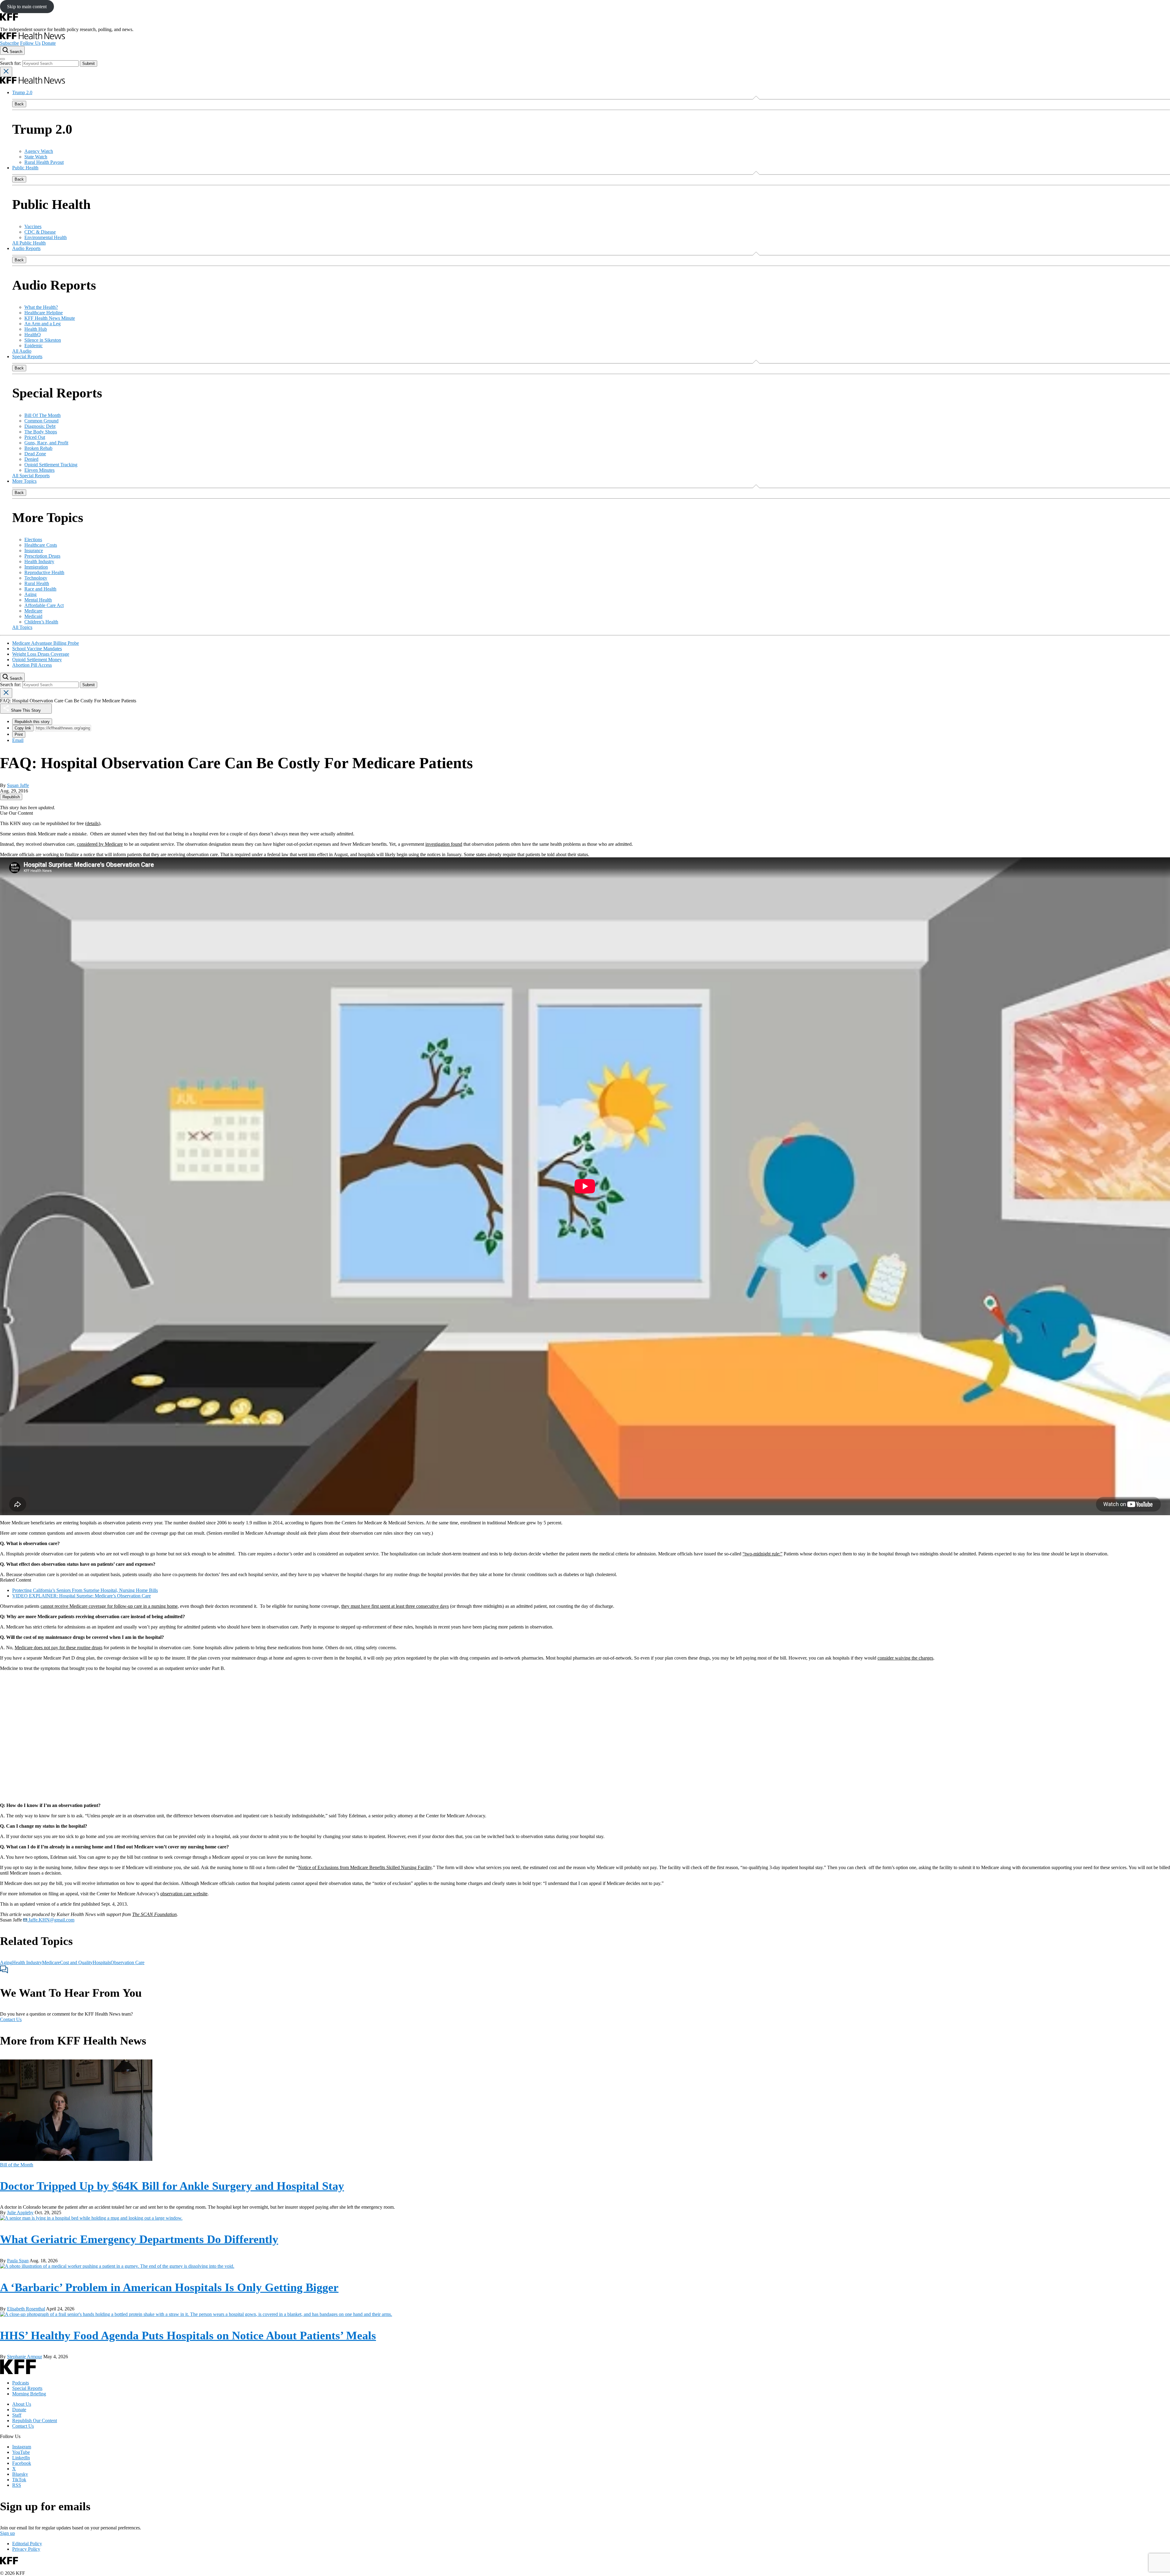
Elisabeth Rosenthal (26, 2309)
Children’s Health (41, 622)
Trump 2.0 (22, 92)
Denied (31, 459)
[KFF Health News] (32, 38)
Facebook (22, 2463)
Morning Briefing (29, 2394)
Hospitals (102, 1962)
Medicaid (33, 616)
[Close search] (6, 72)
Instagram (22, 2447)
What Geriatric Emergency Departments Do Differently (139, 2239)
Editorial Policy (27, 2544)
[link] (11, 797)
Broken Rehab (38, 448)
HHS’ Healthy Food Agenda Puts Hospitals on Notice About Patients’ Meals (188, 2335)
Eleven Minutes (39, 470)
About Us (22, 2404)
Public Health (25, 168)
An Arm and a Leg (43, 324)
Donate (49, 43)
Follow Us (30, 43)
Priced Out (35, 437)
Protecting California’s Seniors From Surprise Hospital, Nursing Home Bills (85, 1590)
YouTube (21, 2452)
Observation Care (128, 1962)
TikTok (19, 2480)
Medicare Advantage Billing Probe (46, 643)
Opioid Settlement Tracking (51, 465)
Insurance (34, 550)
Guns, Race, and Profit (46, 443)
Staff (17, 2415)
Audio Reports (26, 248)
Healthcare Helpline (44, 313)
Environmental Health (46, 237)
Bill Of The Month (43, 415)
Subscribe (9, 43)
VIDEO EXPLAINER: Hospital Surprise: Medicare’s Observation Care (82, 1596)
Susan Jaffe (18, 785)
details (93, 823)
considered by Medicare (100, 844)
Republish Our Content (35, 2421)
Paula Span (18, 2261)
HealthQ (33, 335)
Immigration (36, 567)
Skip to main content (27, 7)
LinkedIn (21, 2458)
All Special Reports (31, 476)
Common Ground (41, 421)
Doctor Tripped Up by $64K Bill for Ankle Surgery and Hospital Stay (172, 2186)
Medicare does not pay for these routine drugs (58, 1648)
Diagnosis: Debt (40, 426)
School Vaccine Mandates (37, 649)
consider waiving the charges (905, 1658)
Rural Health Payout (44, 162)
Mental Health (38, 600)
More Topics (24, 481)
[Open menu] (2, 59)
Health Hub (36, 329)
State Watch (36, 157)
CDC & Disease (40, 232)
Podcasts (21, 2383)
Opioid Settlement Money (37, 660)
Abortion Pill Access (32, 665)
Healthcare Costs (41, 545)
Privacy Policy (26, 2549)
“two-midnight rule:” (762, 1554)
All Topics (22, 627)
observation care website (184, 1894)
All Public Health (29, 243)
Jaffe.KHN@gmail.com (51, 1920)
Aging (30, 594)
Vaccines (33, 226)
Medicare (33, 611)
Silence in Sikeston (43, 340)
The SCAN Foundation (154, 1914)
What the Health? (41, 307)
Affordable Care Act (44, 605)
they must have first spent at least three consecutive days (395, 1606)
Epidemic (34, 346)
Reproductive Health (44, 572)
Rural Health (37, 583)
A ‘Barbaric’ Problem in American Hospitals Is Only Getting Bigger (169, 2287)
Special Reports (27, 356)
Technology (36, 578)
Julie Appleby (20, 2213)
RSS (17, 2485)
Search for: (11, 63)
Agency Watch (39, 151)
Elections (33, 540)
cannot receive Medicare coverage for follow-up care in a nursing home (109, 1606)
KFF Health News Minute (50, 318)
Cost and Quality (76, 1962)
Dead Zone (35, 454)
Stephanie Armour (25, 2357)
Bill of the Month (17, 2165)
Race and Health (40, 589)
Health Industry (39, 561)
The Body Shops (41, 432)
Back (19, 104)
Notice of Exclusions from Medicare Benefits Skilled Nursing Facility (365, 1867)
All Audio (22, 351)
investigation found (444, 844)
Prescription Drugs (42, 556)
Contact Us (11, 2019)
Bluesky (20, 2474)
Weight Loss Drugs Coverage (41, 654)
